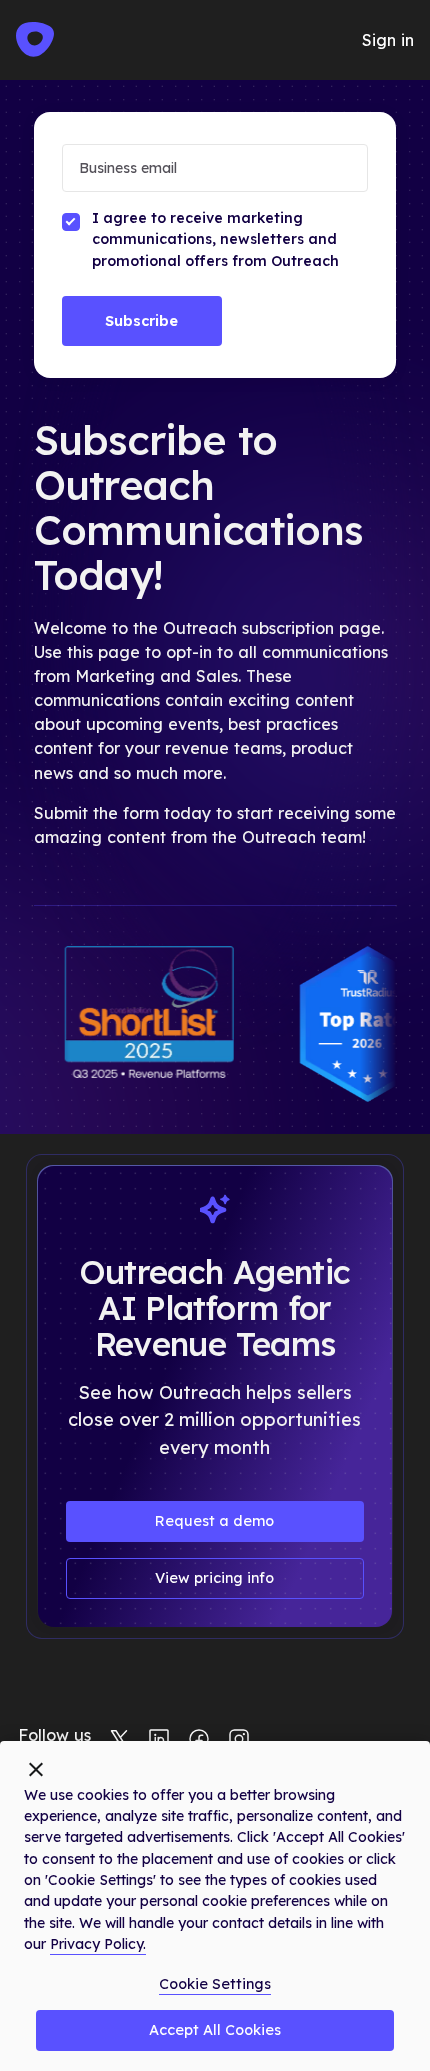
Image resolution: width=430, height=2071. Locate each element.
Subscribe (141, 321)
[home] (35, 39)
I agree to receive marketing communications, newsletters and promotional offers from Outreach (215, 239)
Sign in (388, 40)
